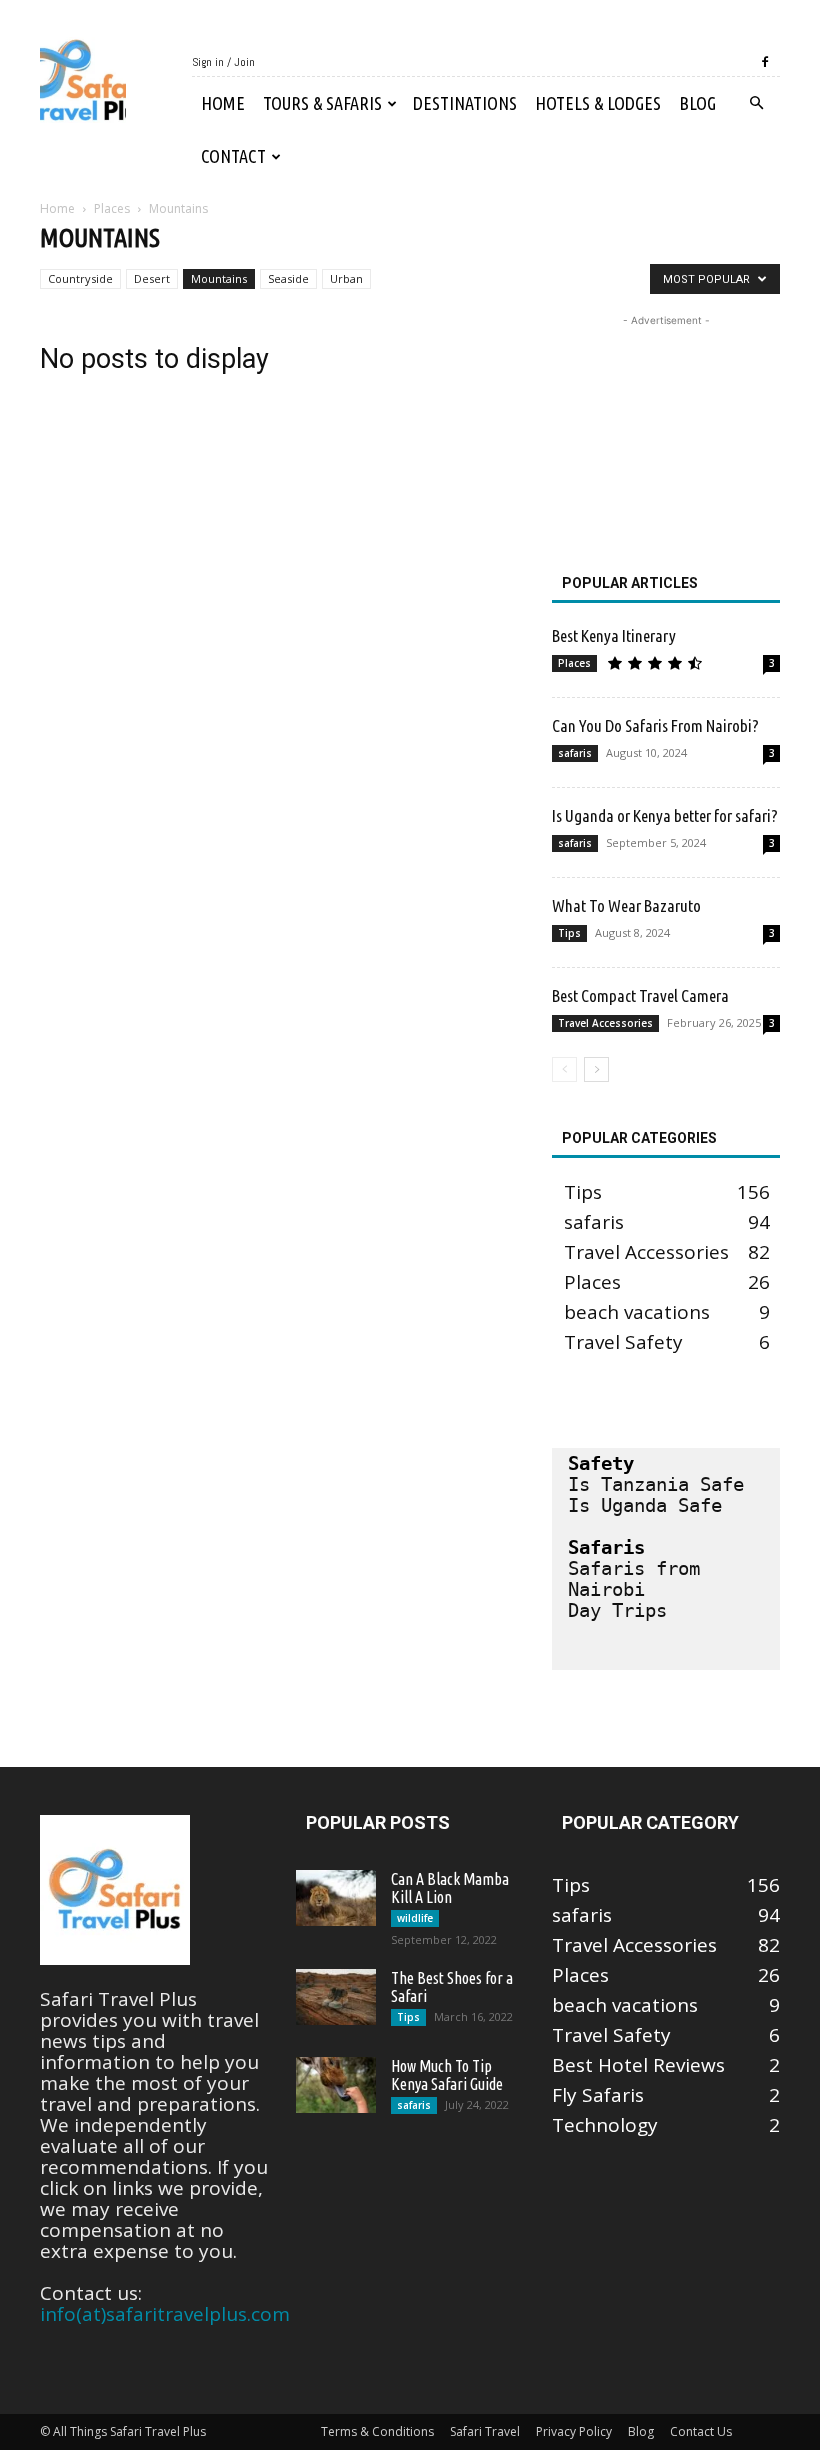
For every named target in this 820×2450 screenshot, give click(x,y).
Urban (346, 278)
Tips (569, 933)
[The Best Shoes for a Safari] (336, 1997)
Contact (233, 156)
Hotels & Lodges (598, 103)
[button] (756, 102)
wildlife (415, 1918)
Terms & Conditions (377, 2431)
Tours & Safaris (322, 103)
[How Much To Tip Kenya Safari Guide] (336, 2085)
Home (223, 103)
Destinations (465, 103)
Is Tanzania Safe (656, 1484)
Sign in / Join (223, 62)
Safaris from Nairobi (639, 1578)
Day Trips (617, 1610)
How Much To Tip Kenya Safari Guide (447, 2075)
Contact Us (701, 2431)
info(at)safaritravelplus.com (165, 2314)
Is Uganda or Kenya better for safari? (665, 815)
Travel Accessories (605, 1023)
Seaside (288, 278)
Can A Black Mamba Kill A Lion (450, 1888)
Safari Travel (485, 2431)
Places (112, 208)
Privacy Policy (574, 2431)
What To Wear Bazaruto (626, 905)
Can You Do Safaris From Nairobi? (655, 725)
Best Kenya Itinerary (614, 635)
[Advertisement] (666, 431)
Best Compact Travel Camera (640, 995)
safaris (575, 753)
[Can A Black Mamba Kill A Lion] (336, 1898)
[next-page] (596, 1069)
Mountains (219, 278)
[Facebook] (765, 62)
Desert (152, 278)
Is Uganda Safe (645, 1505)
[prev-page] (564, 1069)
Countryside (80, 278)
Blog (697, 103)
